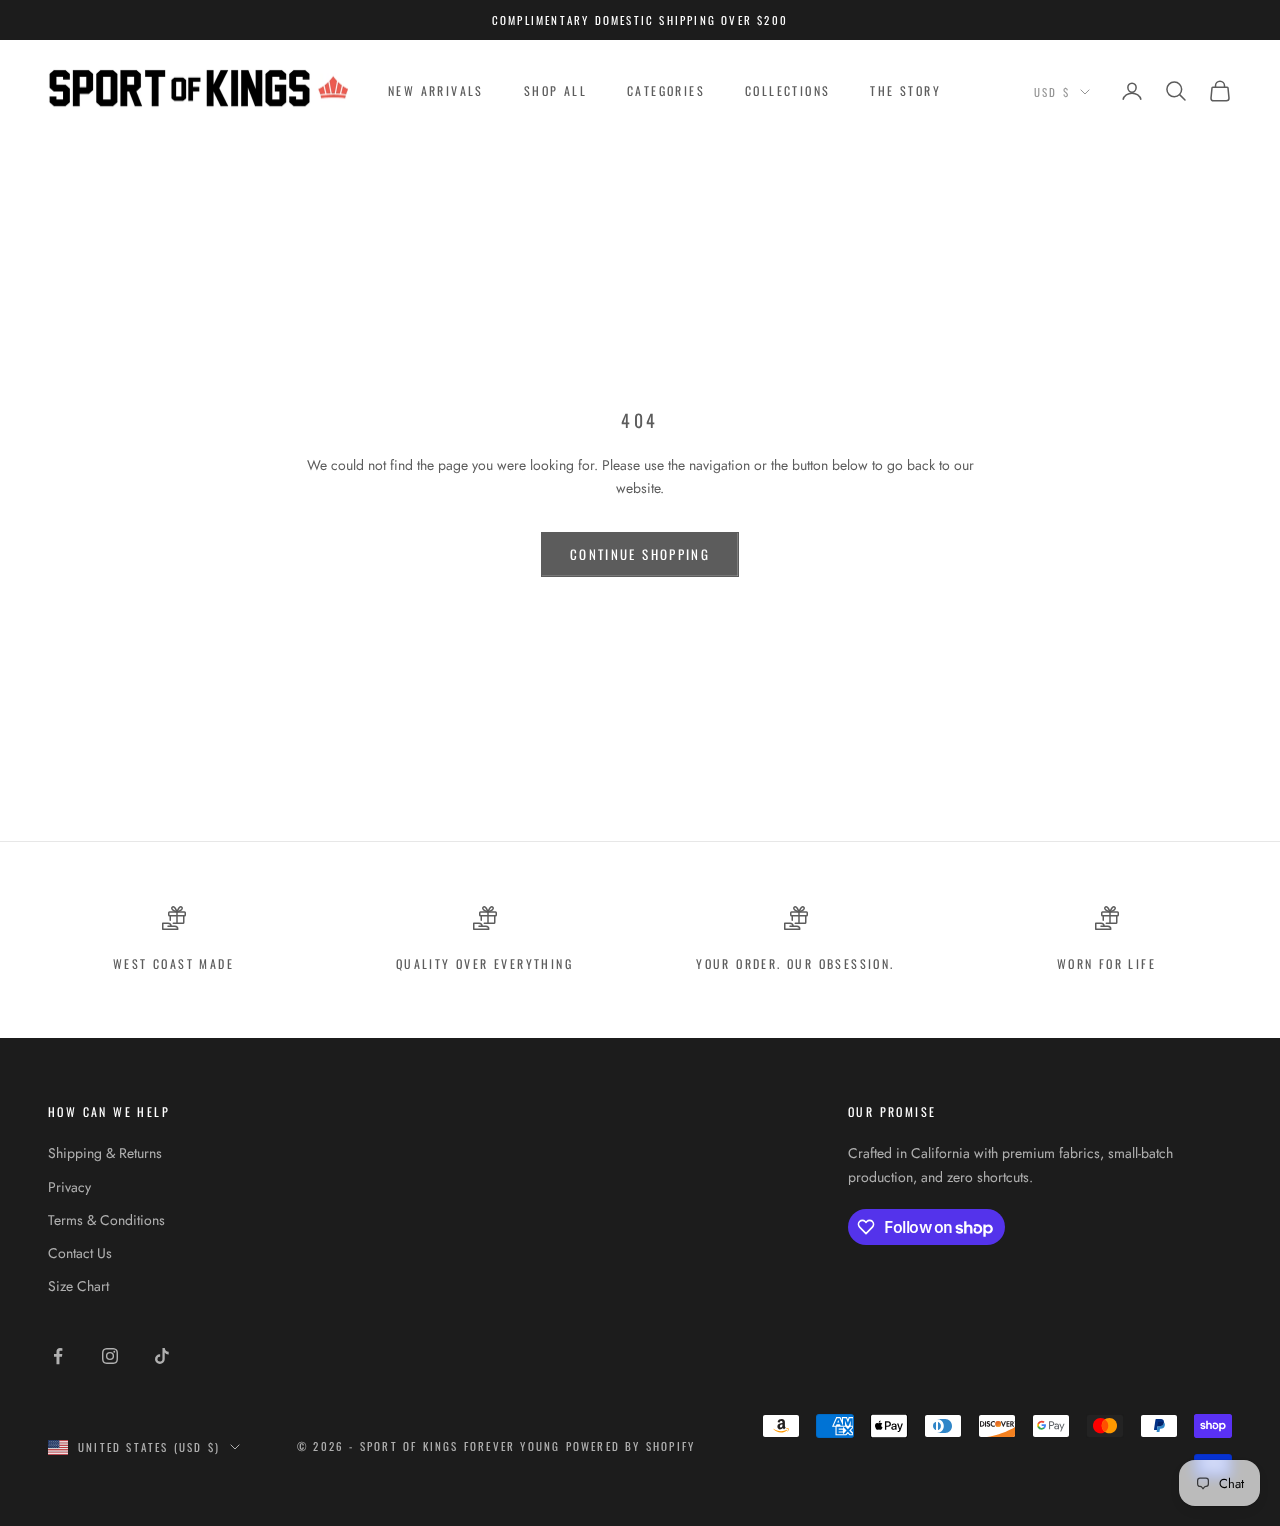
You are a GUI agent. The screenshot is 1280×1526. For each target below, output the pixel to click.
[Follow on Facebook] (58, 1356)
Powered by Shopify (631, 1446)
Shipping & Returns (105, 1153)
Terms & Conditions (106, 1220)
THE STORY (905, 90)
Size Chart (78, 1286)
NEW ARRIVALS (436, 90)
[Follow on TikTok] (162, 1356)
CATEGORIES (666, 90)
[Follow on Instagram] (110, 1356)
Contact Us (80, 1253)
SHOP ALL (555, 90)
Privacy (69, 1187)
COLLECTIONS (787, 90)
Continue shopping (640, 554)
